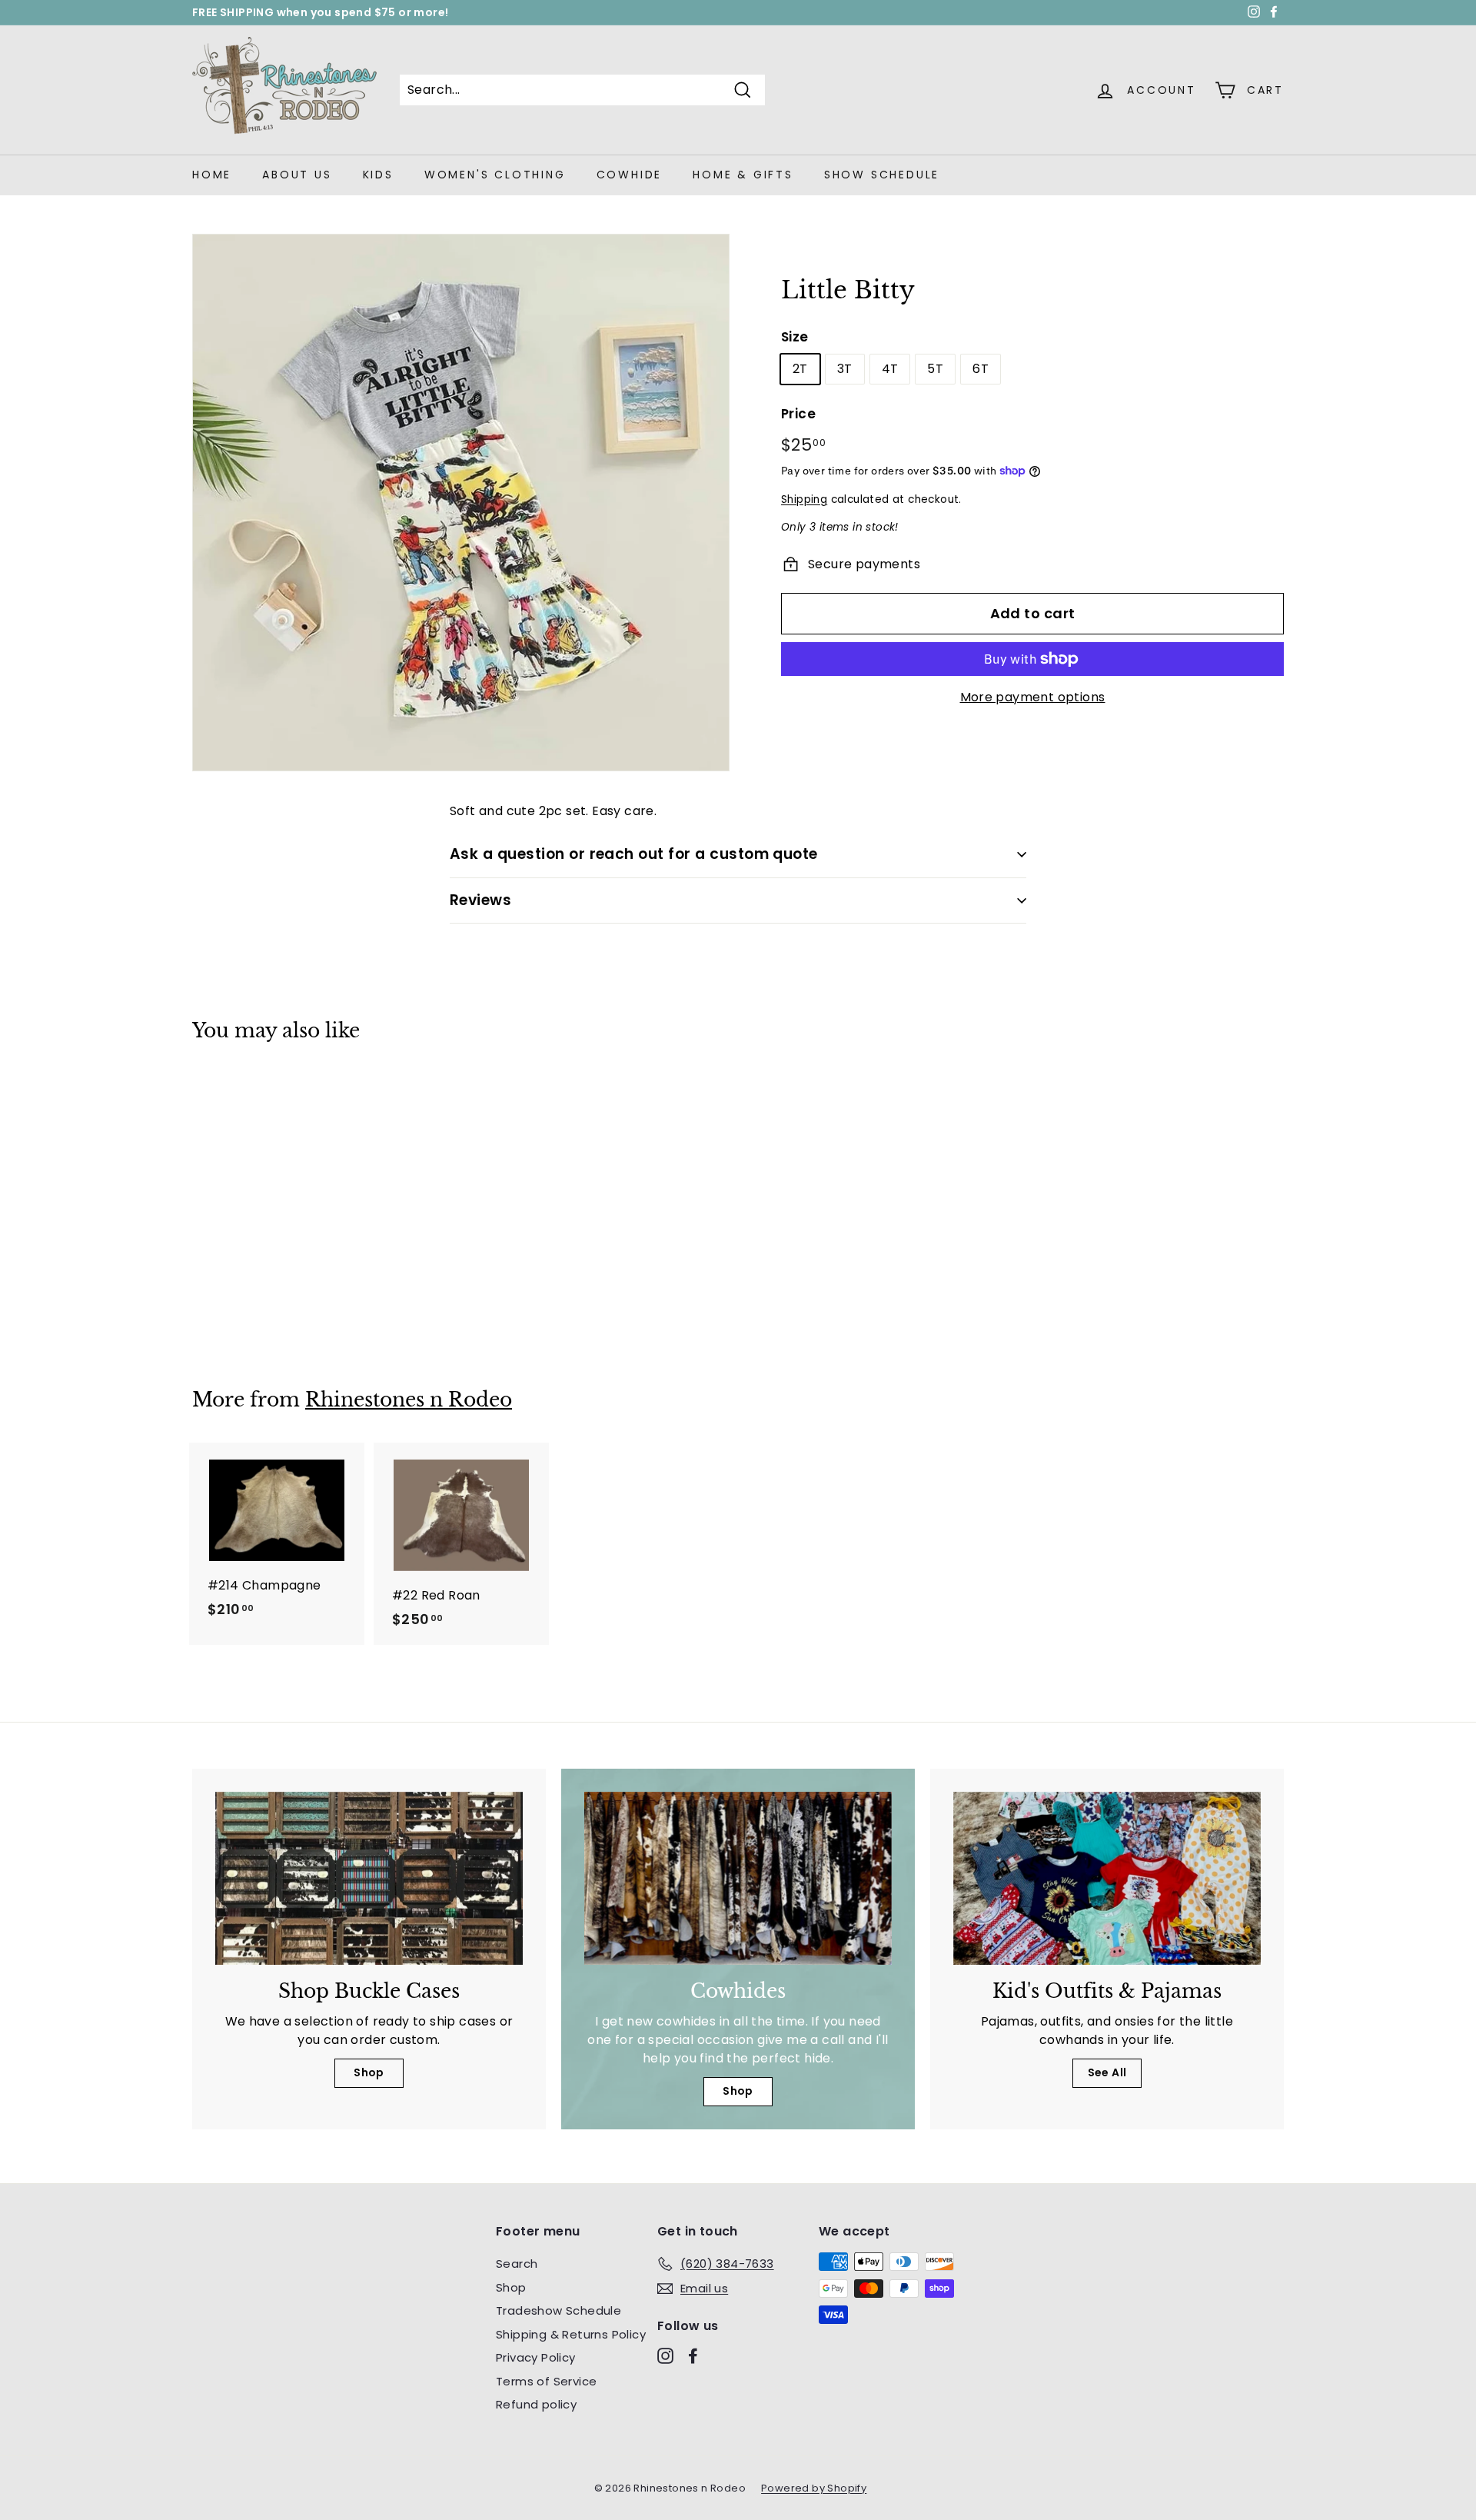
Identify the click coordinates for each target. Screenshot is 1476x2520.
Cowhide (630, 175)
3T (845, 369)
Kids (378, 175)
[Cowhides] (738, 1878)
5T (935, 369)
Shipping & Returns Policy (571, 2334)
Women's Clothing (495, 175)
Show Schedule (882, 175)
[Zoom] (461, 503)
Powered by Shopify (814, 2488)
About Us (297, 175)
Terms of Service (546, 2381)
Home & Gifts (743, 175)
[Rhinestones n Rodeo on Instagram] (665, 2356)
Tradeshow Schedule (558, 2310)
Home (212, 175)
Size (795, 337)
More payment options (1033, 697)
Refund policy (536, 2404)
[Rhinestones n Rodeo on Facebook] (693, 2356)
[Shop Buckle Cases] (369, 1878)
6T (981, 369)
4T (890, 369)
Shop (369, 2072)
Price (798, 414)
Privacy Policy (536, 2357)
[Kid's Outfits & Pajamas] (1107, 1878)
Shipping (804, 499)
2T (800, 369)
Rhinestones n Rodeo (409, 1400)
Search (517, 2264)
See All (1107, 2072)
